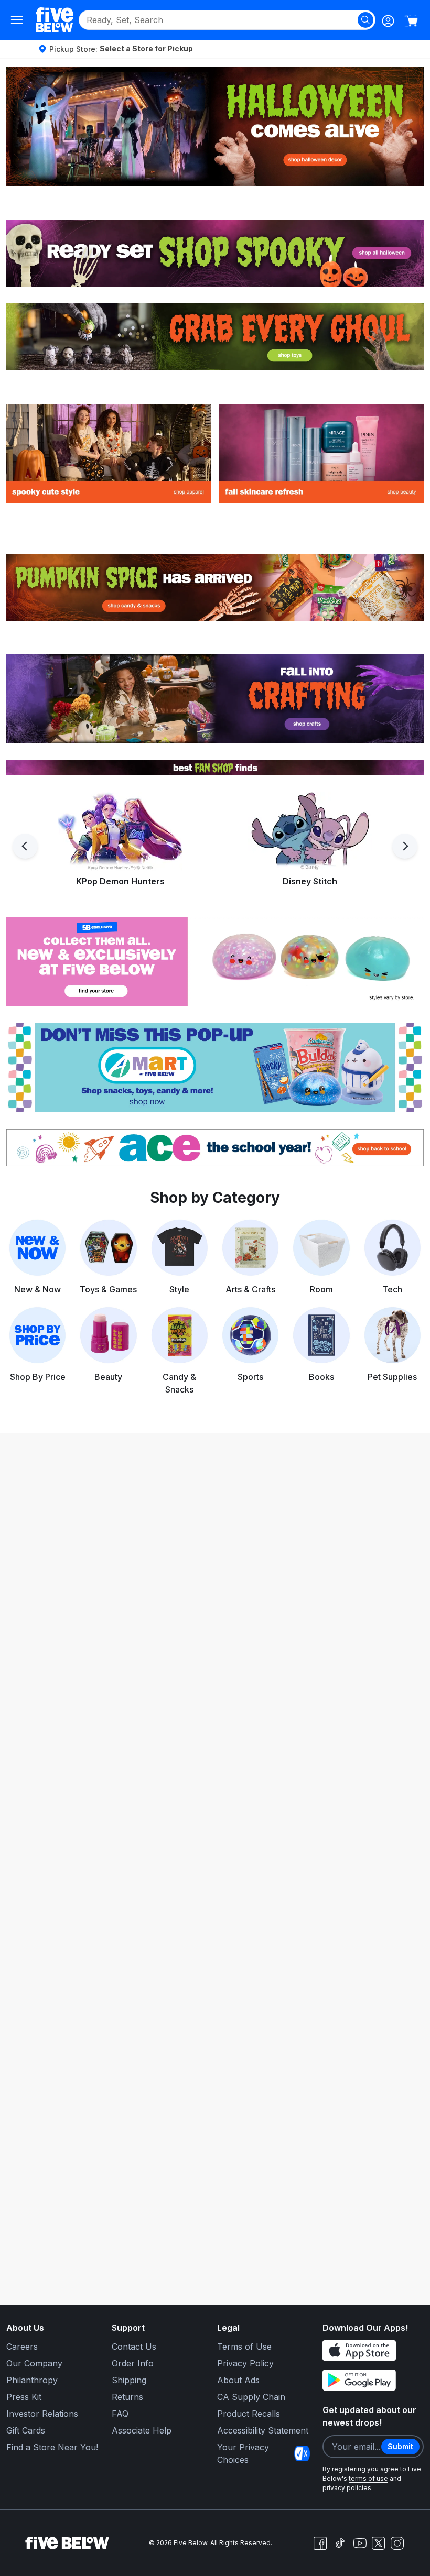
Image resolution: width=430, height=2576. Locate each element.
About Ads (238, 2380)
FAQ (120, 2414)
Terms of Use (244, 2347)
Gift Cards (26, 2430)
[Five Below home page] (55, 20)
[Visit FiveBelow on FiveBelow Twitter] (378, 2543)
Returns (127, 2397)
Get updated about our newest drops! (369, 2416)
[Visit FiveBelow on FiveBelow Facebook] (320, 2543)
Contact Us (134, 2347)
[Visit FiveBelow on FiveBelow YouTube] (360, 2543)
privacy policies (347, 2488)
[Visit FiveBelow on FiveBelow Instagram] (397, 2543)
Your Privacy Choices (243, 2453)
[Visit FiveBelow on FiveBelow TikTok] (340, 2543)
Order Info (133, 2363)
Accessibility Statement (263, 2430)
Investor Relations (42, 2414)
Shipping (129, 2380)
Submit (400, 2446)
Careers (22, 2347)
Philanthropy (32, 2380)
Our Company (34, 2363)
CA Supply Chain (251, 2397)
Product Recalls (249, 2414)
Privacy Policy (245, 2363)
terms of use (368, 2478)
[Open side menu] (17, 20)
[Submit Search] (365, 20)
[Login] (388, 21)
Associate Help (142, 2430)
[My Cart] (411, 21)
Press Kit (24, 2397)
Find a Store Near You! (52, 2447)
